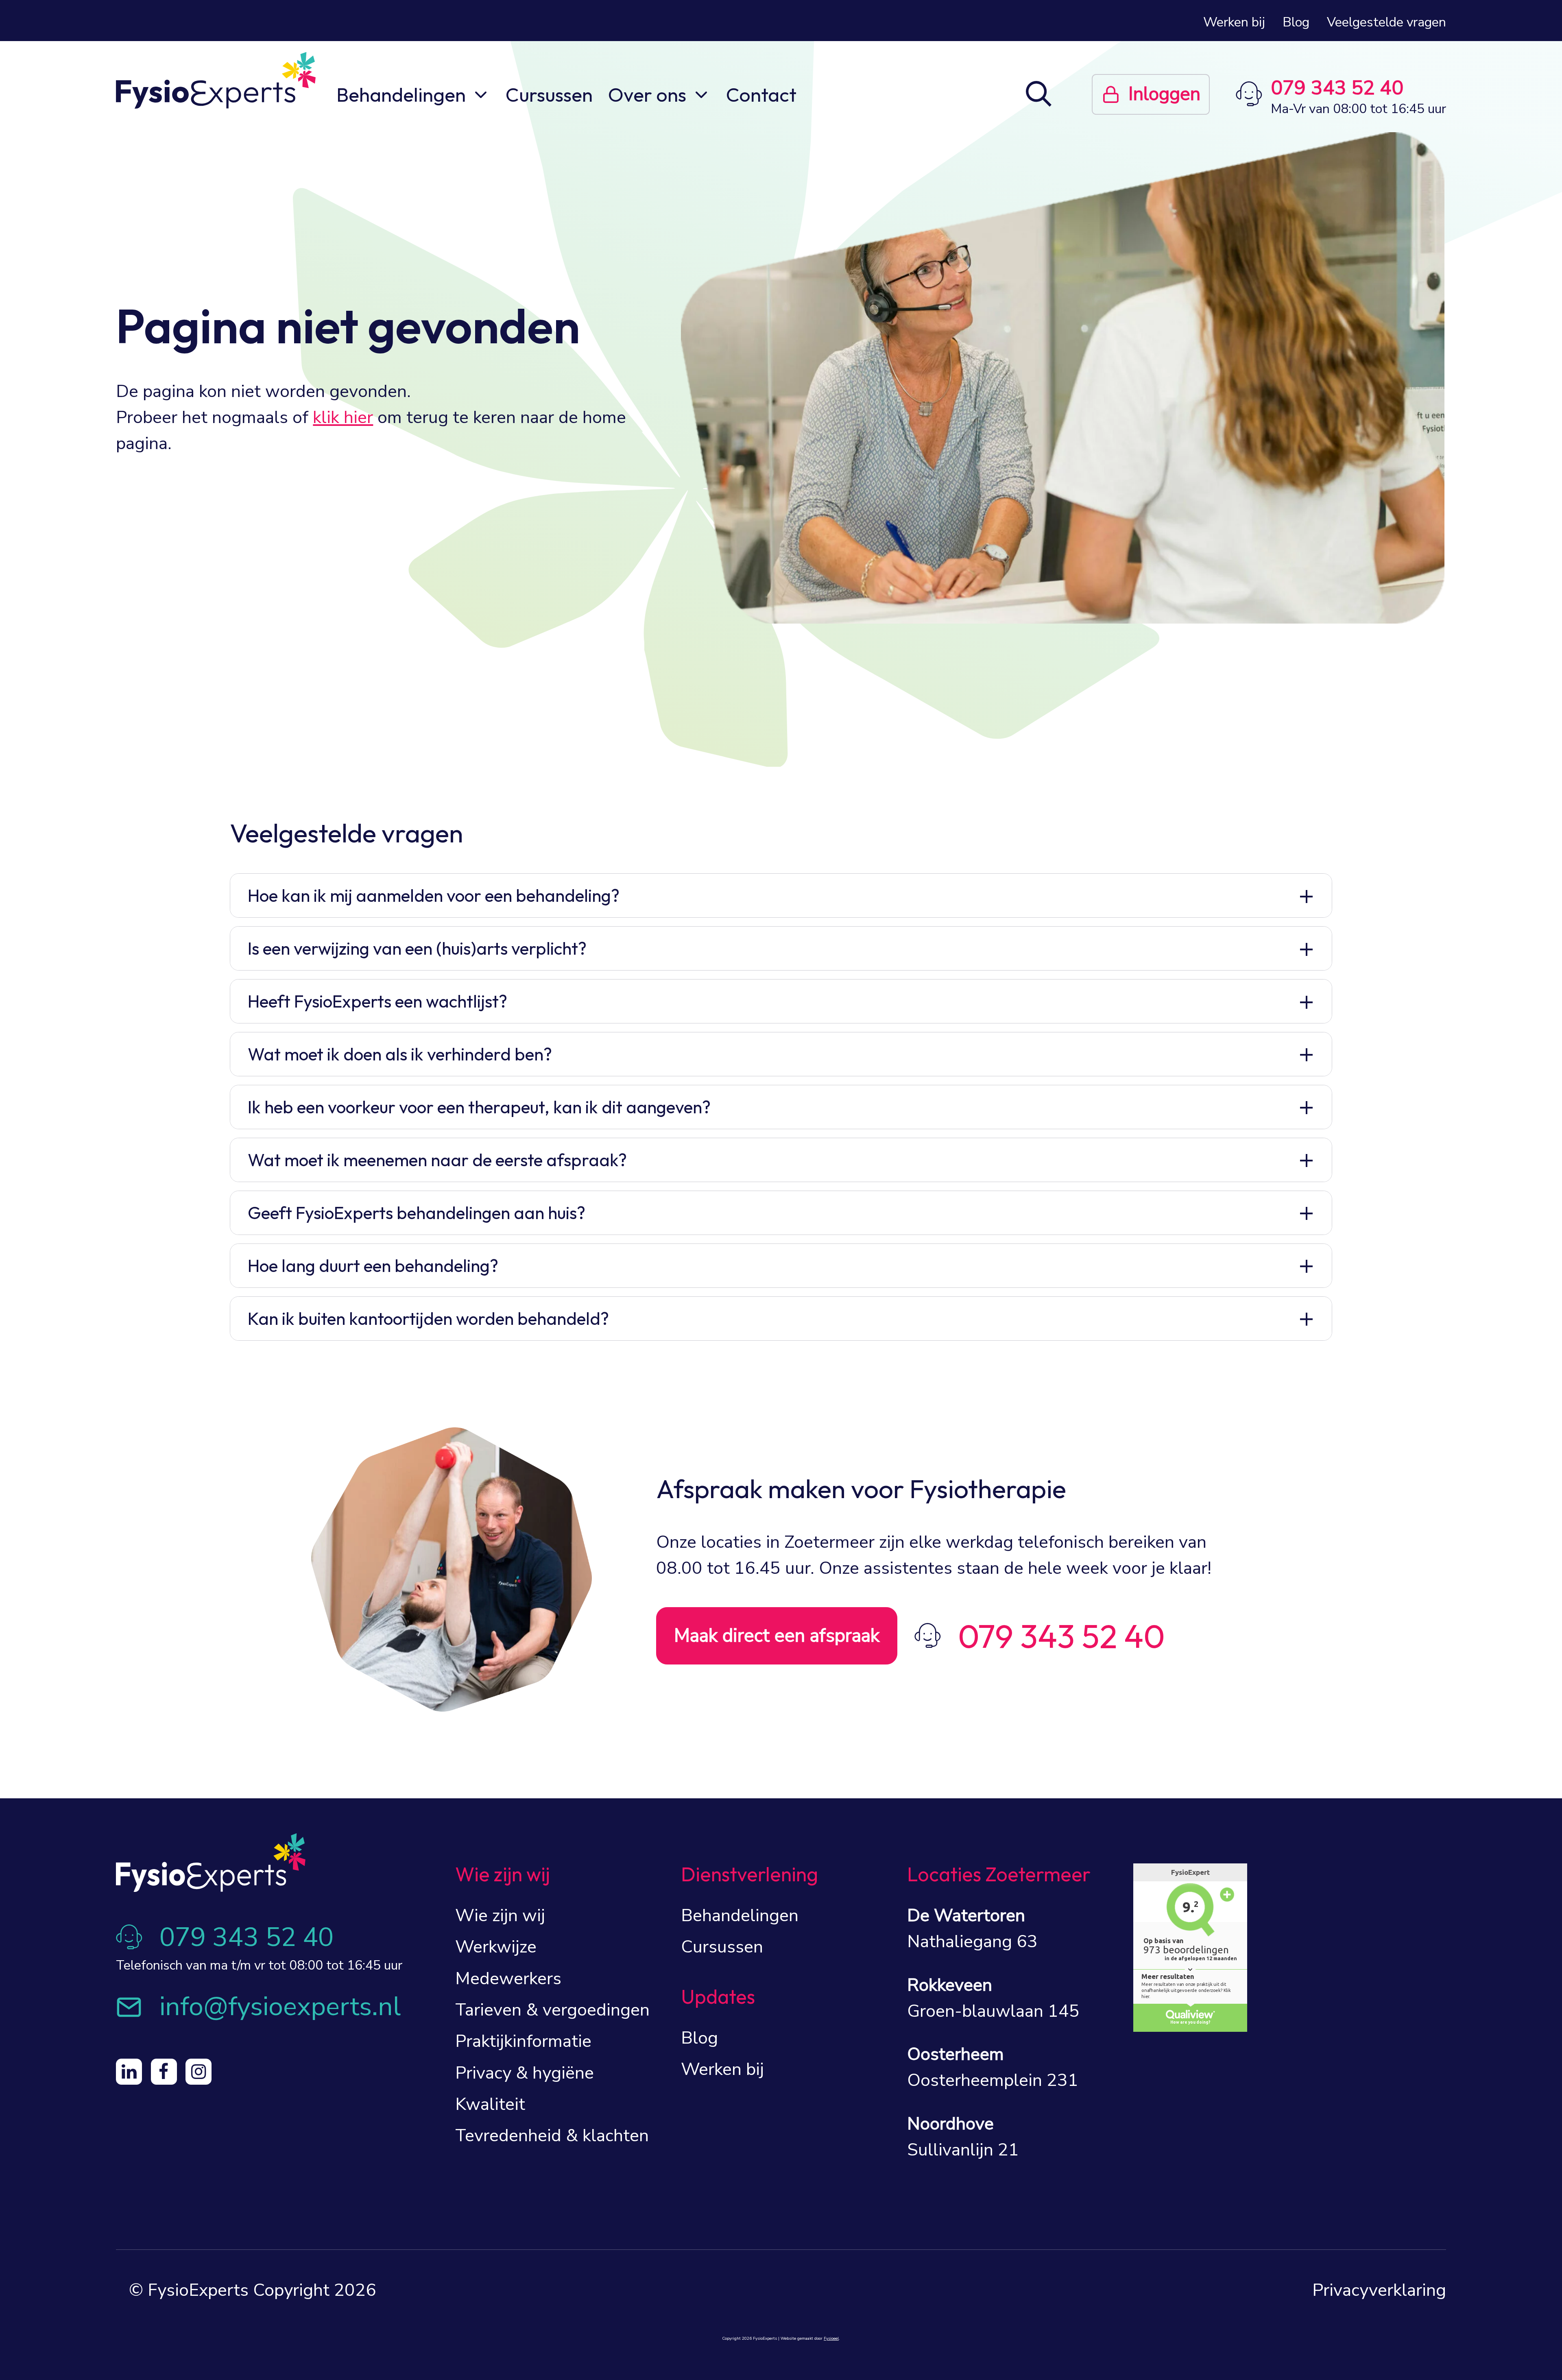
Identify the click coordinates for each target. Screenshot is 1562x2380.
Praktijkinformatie (523, 2041)
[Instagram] (199, 2072)
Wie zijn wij (500, 1915)
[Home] (216, 80)
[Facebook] (164, 2072)
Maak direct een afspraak (777, 1636)
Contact (761, 94)
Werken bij (1234, 22)
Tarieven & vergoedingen (552, 2010)
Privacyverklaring (1379, 2290)
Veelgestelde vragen (1386, 22)
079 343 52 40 (1337, 88)
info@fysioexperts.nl (280, 2007)
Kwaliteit (490, 2104)
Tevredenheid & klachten (552, 2136)
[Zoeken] (1039, 96)
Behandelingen (401, 94)
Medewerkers (508, 1979)
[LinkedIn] (129, 2072)
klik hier (343, 417)
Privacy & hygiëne (525, 2073)
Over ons (647, 94)
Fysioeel (831, 2339)
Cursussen (549, 94)
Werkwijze (496, 1947)
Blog (1296, 22)
